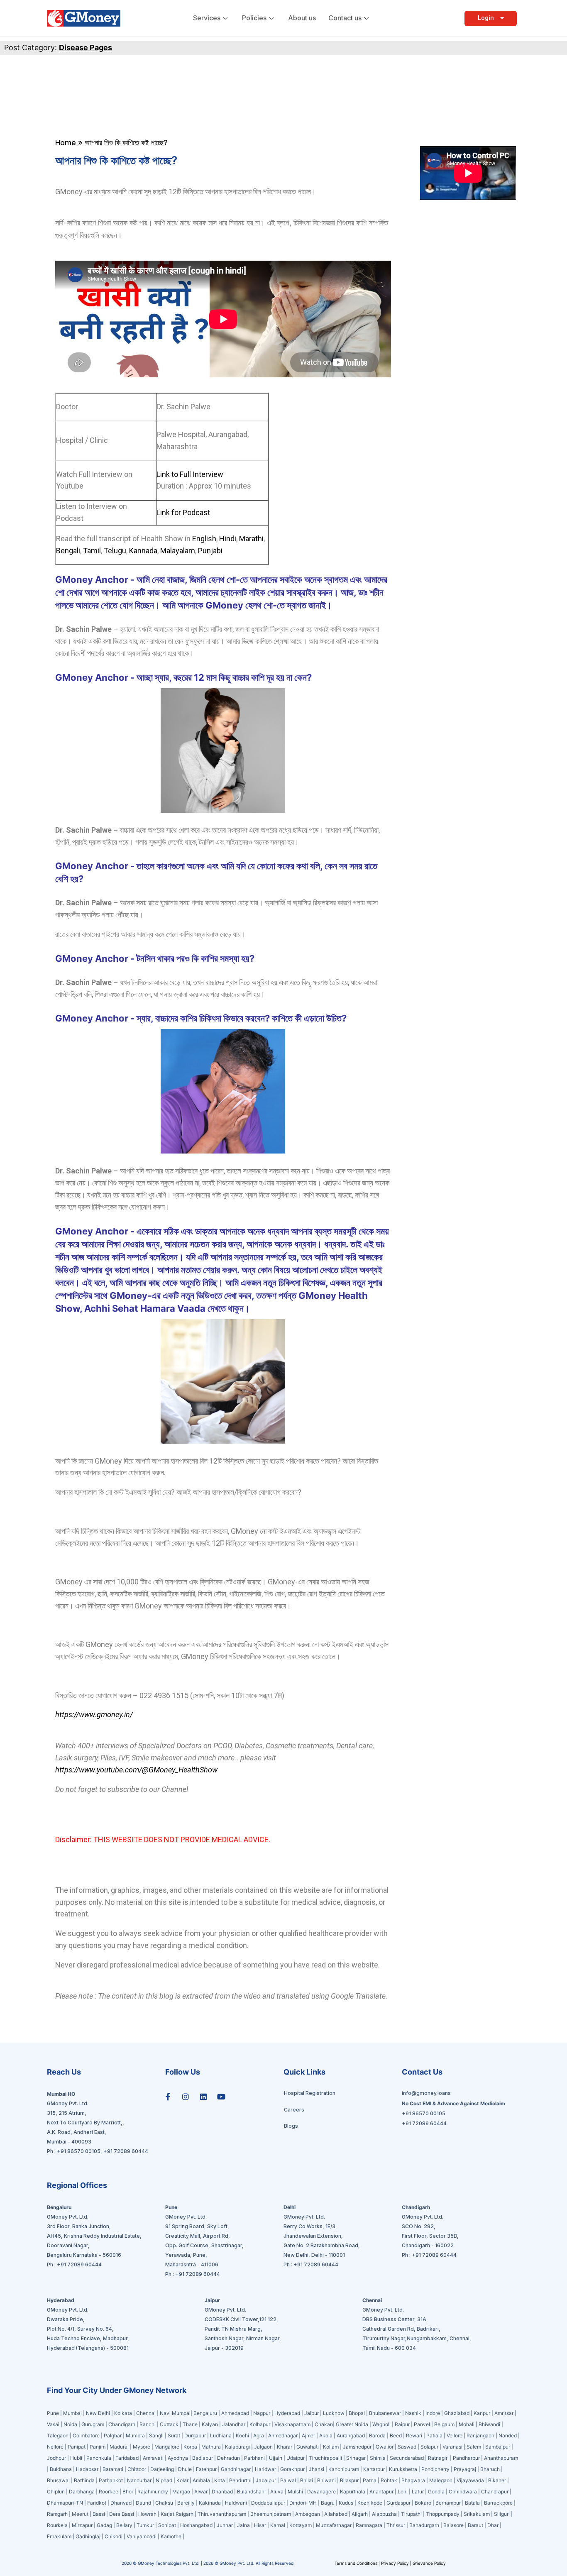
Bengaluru (205, 2413)
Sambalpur (498, 2447)
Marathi (251, 539)
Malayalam (177, 551)
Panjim (98, 2447)
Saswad (407, 2447)
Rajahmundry (153, 2492)
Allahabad (336, 2514)
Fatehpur (206, 2469)
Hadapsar (87, 2469)
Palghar (113, 2435)
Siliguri (502, 2514)
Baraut (475, 2525)
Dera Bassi (122, 2514)
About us (302, 18)
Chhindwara (463, 2492)
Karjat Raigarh (177, 2514)
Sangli (156, 2435)
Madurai (119, 2447)
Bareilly (186, 2503)
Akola (326, 2435)
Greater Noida (352, 2424)
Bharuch (490, 2469)
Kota (220, 2480)
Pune (54, 2413)
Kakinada (210, 2503)
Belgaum (444, 2424)
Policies (254, 18)
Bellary (124, 2525)
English (204, 539)
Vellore (455, 2435)
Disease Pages (86, 48)
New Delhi (98, 2413)
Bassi (99, 2514)
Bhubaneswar (385, 2413)
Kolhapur (260, 2424)
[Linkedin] (203, 2097)
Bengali (68, 551)
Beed (396, 2435)
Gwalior (385, 2447)
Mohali (467, 2424)
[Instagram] (186, 2097)
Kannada (142, 551)
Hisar (260, 2525)
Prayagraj (465, 2469)
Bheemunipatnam (271, 2514)
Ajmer (308, 2435)
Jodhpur (56, 2458)
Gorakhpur (292, 2469)
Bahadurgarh (424, 2525)
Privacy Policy (395, 2563)
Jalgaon (263, 2447)
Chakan (324, 2424)
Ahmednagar (283, 2435)
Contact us (345, 18)
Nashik (413, 2413)
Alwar (201, 2492)
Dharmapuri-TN (65, 2503)
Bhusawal (58, 2480)
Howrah (147, 2514)
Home (66, 143)
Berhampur (448, 2503)
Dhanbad (222, 2492)
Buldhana (61, 2469)
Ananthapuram (501, 2458)
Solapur (429, 2447)
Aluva (277, 2492)
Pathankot (111, 2480)
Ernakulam (59, 2536)
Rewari (414, 2435)
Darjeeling (163, 2469)
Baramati (113, 2469)
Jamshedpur (357, 2447)
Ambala (201, 2480)
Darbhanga (82, 2492)
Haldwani (236, 2503)
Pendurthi (240, 2480)
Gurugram (93, 2424)
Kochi (242, 2435)
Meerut (80, 2514)
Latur (418, 2492)
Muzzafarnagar (334, 2525)
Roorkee (109, 2492)
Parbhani (254, 2458)
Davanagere (321, 2492)
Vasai (53, 2424)
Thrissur (396, 2525)
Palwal (288, 2480)
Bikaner (497, 2480)
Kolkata (123, 2413)
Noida (70, 2424)
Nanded (508, 2435)
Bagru (328, 2503)
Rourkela (57, 2525)
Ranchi (148, 2424)
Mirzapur (82, 2525)
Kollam (331, 2447)
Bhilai (307, 2480)
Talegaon (58, 2435)
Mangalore (167, 2447)
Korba (190, 2447)
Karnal (278, 2525)
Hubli (76, 2458)
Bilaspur (349, 2480)
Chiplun (56, 2492)
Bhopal (357, 2413)
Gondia (436, 2492)
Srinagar (356, 2458)
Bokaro (423, 2503)
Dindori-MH (303, 2503)
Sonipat (167, 2525)
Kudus (346, 2503)
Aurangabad (351, 2435)
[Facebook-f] (168, 2097)
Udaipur (296, 2458)
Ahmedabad (235, 2413)
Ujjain (276, 2458)
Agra (259, 2435)
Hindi (227, 539)
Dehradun (229, 2458)
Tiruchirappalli (325, 2458)
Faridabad (127, 2458)
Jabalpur (266, 2480)
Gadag (104, 2525)
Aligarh (360, 2514)
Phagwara (413, 2480)
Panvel (422, 2424)
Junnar (225, 2525)
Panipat (77, 2447)
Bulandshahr (252, 2492)
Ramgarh (57, 2514)
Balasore (453, 2525)
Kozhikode (370, 2503)
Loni (403, 2492)
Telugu (114, 551)
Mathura (211, 2447)
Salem (474, 2447)
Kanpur (482, 2413)
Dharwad (121, 2503)
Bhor (128, 2492)
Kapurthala (353, 2492)
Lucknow (334, 2413)
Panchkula (99, 2458)
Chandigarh (122, 2424)
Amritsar (504, 2413)
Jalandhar (234, 2424)
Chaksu (164, 2503)
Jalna (243, 2525)
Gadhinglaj (88, 2536)
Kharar (285, 2447)
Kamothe (171, 2536)
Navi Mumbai (175, 2413)
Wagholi (381, 2424)
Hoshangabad (196, 2525)
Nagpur (262, 2413)
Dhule (185, 2469)
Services (207, 18)
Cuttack (169, 2424)
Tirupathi (411, 2514)
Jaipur (312, 2413)
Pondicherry (435, 2469)
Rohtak (389, 2480)
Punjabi (210, 551)
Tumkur (145, 2525)
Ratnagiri (438, 2458)
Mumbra (135, 2435)
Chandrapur (495, 2492)
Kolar (182, 2480)
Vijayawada (470, 2480)
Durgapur (195, 2435)
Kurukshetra (403, 2469)
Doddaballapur (268, 2503)
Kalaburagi (237, 2447)
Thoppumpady (443, 2514)
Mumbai (73, 2413)
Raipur (402, 2424)
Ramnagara (369, 2525)
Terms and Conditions (357, 2563)
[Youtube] (221, 2097)
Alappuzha (384, 2514)
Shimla (378, 2458)
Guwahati (308, 2447)
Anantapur (381, 2492)
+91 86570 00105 (79, 2151)
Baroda (377, 2435)
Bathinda (84, 2480)
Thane (191, 2424)
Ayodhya (178, 2458)
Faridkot (97, 2503)
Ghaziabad (457, 2413)
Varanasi (452, 2447)
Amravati (153, 2458)
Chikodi (114, 2536)
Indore (433, 2413)
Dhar (493, 2525)
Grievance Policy (429, 2563)
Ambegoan (308, 2514)
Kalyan (210, 2424)
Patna (370, 2480)
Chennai (146, 2413)
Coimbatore (86, 2435)
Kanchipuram (344, 2469)
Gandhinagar (236, 2469)
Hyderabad (287, 2413)
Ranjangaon (480, 2435)
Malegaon (441, 2480)
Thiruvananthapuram (222, 2514)
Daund (143, 2503)
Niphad (164, 2480)
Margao (181, 2492)
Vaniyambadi (142, 2536)
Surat (174, 2435)
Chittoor (137, 2469)
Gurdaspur (398, 2503)
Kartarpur (374, 2469)
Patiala (434, 2435)
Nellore (55, 2447)
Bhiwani (326, 2480)
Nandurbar (139, 2480)
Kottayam (301, 2525)
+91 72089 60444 (126, 2151)
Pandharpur (467, 2458)
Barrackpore (498, 2503)
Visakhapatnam (292, 2424)
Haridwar (265, 2469)
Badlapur (203, 2458)
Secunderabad (407, 2458)
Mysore (142, 2447)
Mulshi (295, 2492)
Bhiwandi (489, 2424)
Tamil (92, 551)
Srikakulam (477, 2514)
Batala (472, 2503)
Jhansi (316, 2469)
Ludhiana (221, 2435)
